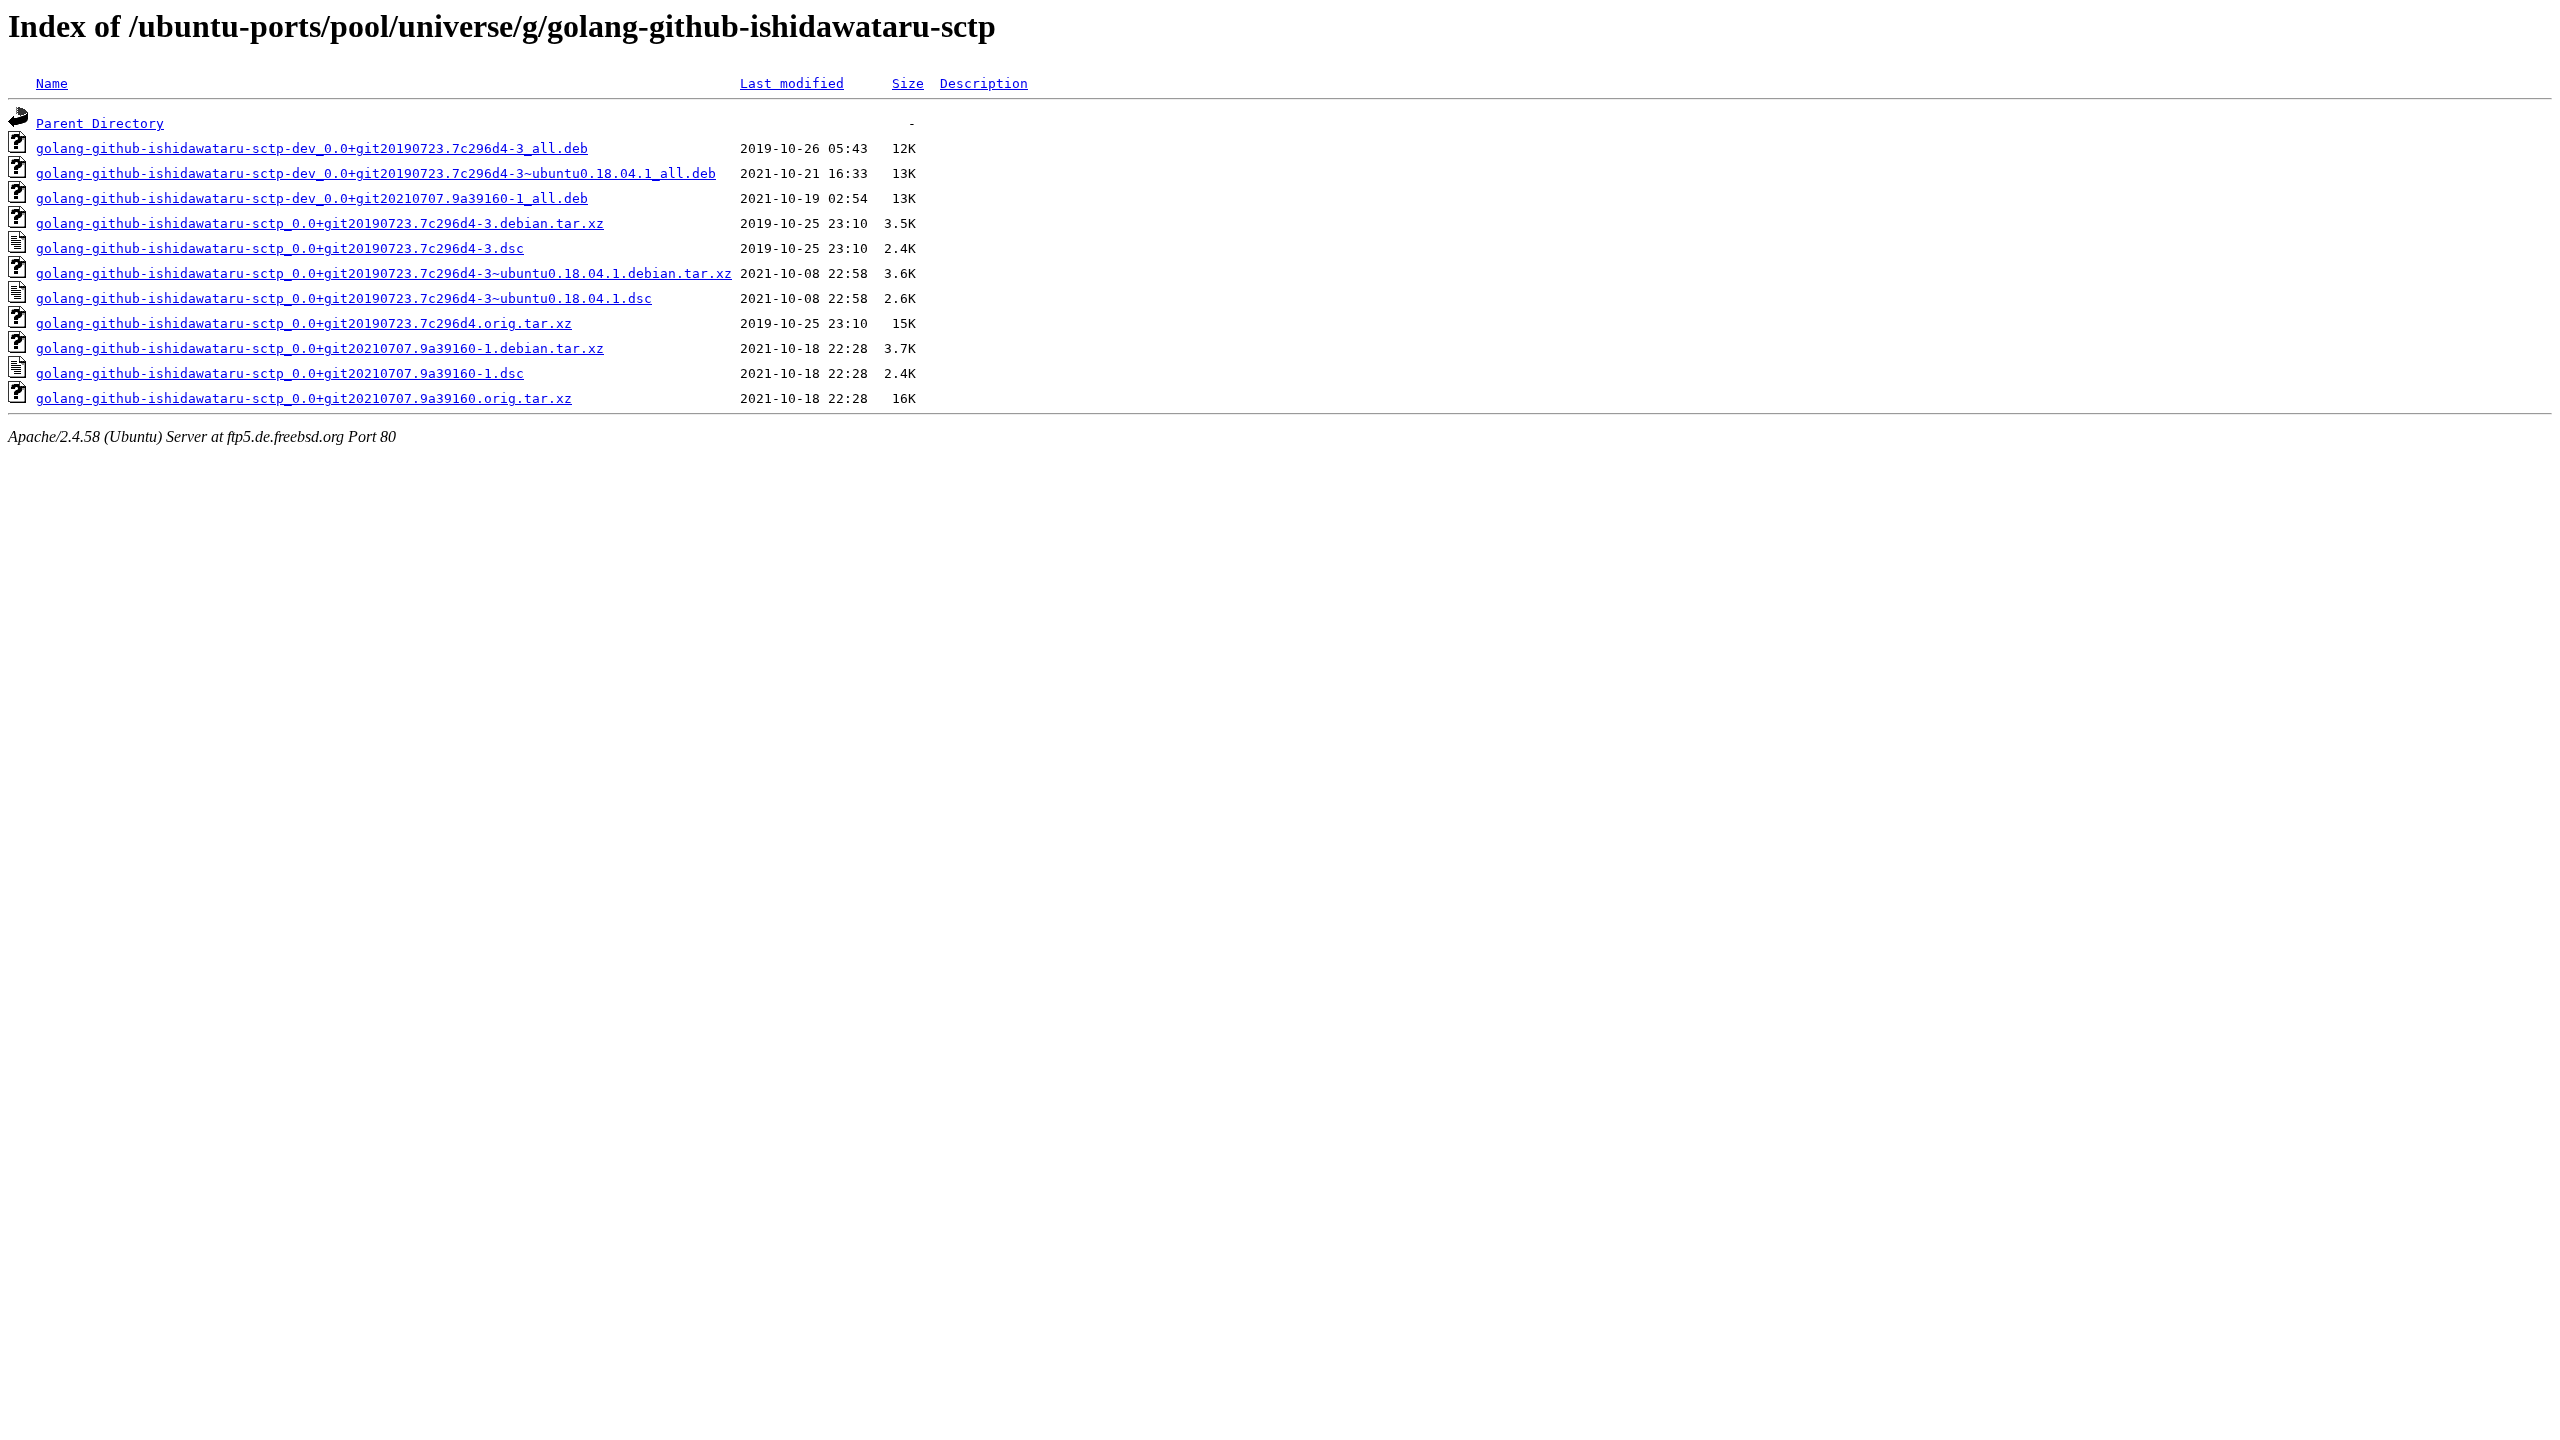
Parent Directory (100, 123)
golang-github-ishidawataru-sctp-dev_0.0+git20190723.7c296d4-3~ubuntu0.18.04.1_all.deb (376, 173)
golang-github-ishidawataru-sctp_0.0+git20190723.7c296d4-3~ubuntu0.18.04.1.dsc (344, 298)
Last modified (792, 83)
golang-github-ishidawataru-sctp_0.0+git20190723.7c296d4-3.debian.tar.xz (320, 223)
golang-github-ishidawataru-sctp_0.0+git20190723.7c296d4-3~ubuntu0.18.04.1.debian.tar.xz (384, 273)
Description (984, 83)
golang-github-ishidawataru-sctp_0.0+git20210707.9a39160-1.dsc (280, 373)
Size (908, 83)
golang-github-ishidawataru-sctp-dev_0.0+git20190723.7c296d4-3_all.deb (312, 148)
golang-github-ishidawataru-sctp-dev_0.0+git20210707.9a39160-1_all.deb (312, 198)
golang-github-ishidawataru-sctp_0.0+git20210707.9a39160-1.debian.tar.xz (320, 348)
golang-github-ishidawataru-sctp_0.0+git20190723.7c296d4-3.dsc (280, 248)
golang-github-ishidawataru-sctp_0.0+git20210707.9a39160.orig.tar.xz (304, 398)
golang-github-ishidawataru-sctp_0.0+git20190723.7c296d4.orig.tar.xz (304, 323)
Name (52, 83)
